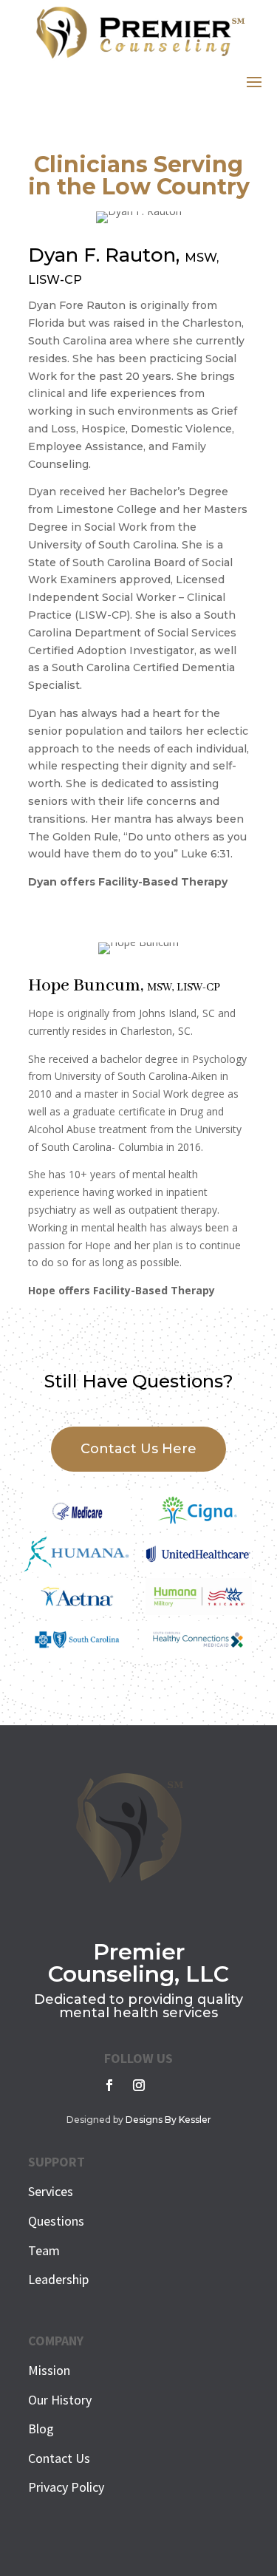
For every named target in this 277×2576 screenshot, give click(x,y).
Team (44, 2250)
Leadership (58, 2279)
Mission (49, 2370)
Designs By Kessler (168, 2120)
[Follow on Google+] (168, 2085)
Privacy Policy (66, 2487)
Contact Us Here (138, 1449)
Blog (41, 2429)
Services (51, 2191)
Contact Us (59, 2458)
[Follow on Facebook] (109, 2085)
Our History (60, 2400)
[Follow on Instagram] (139, 2085)
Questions (56, 2221)
